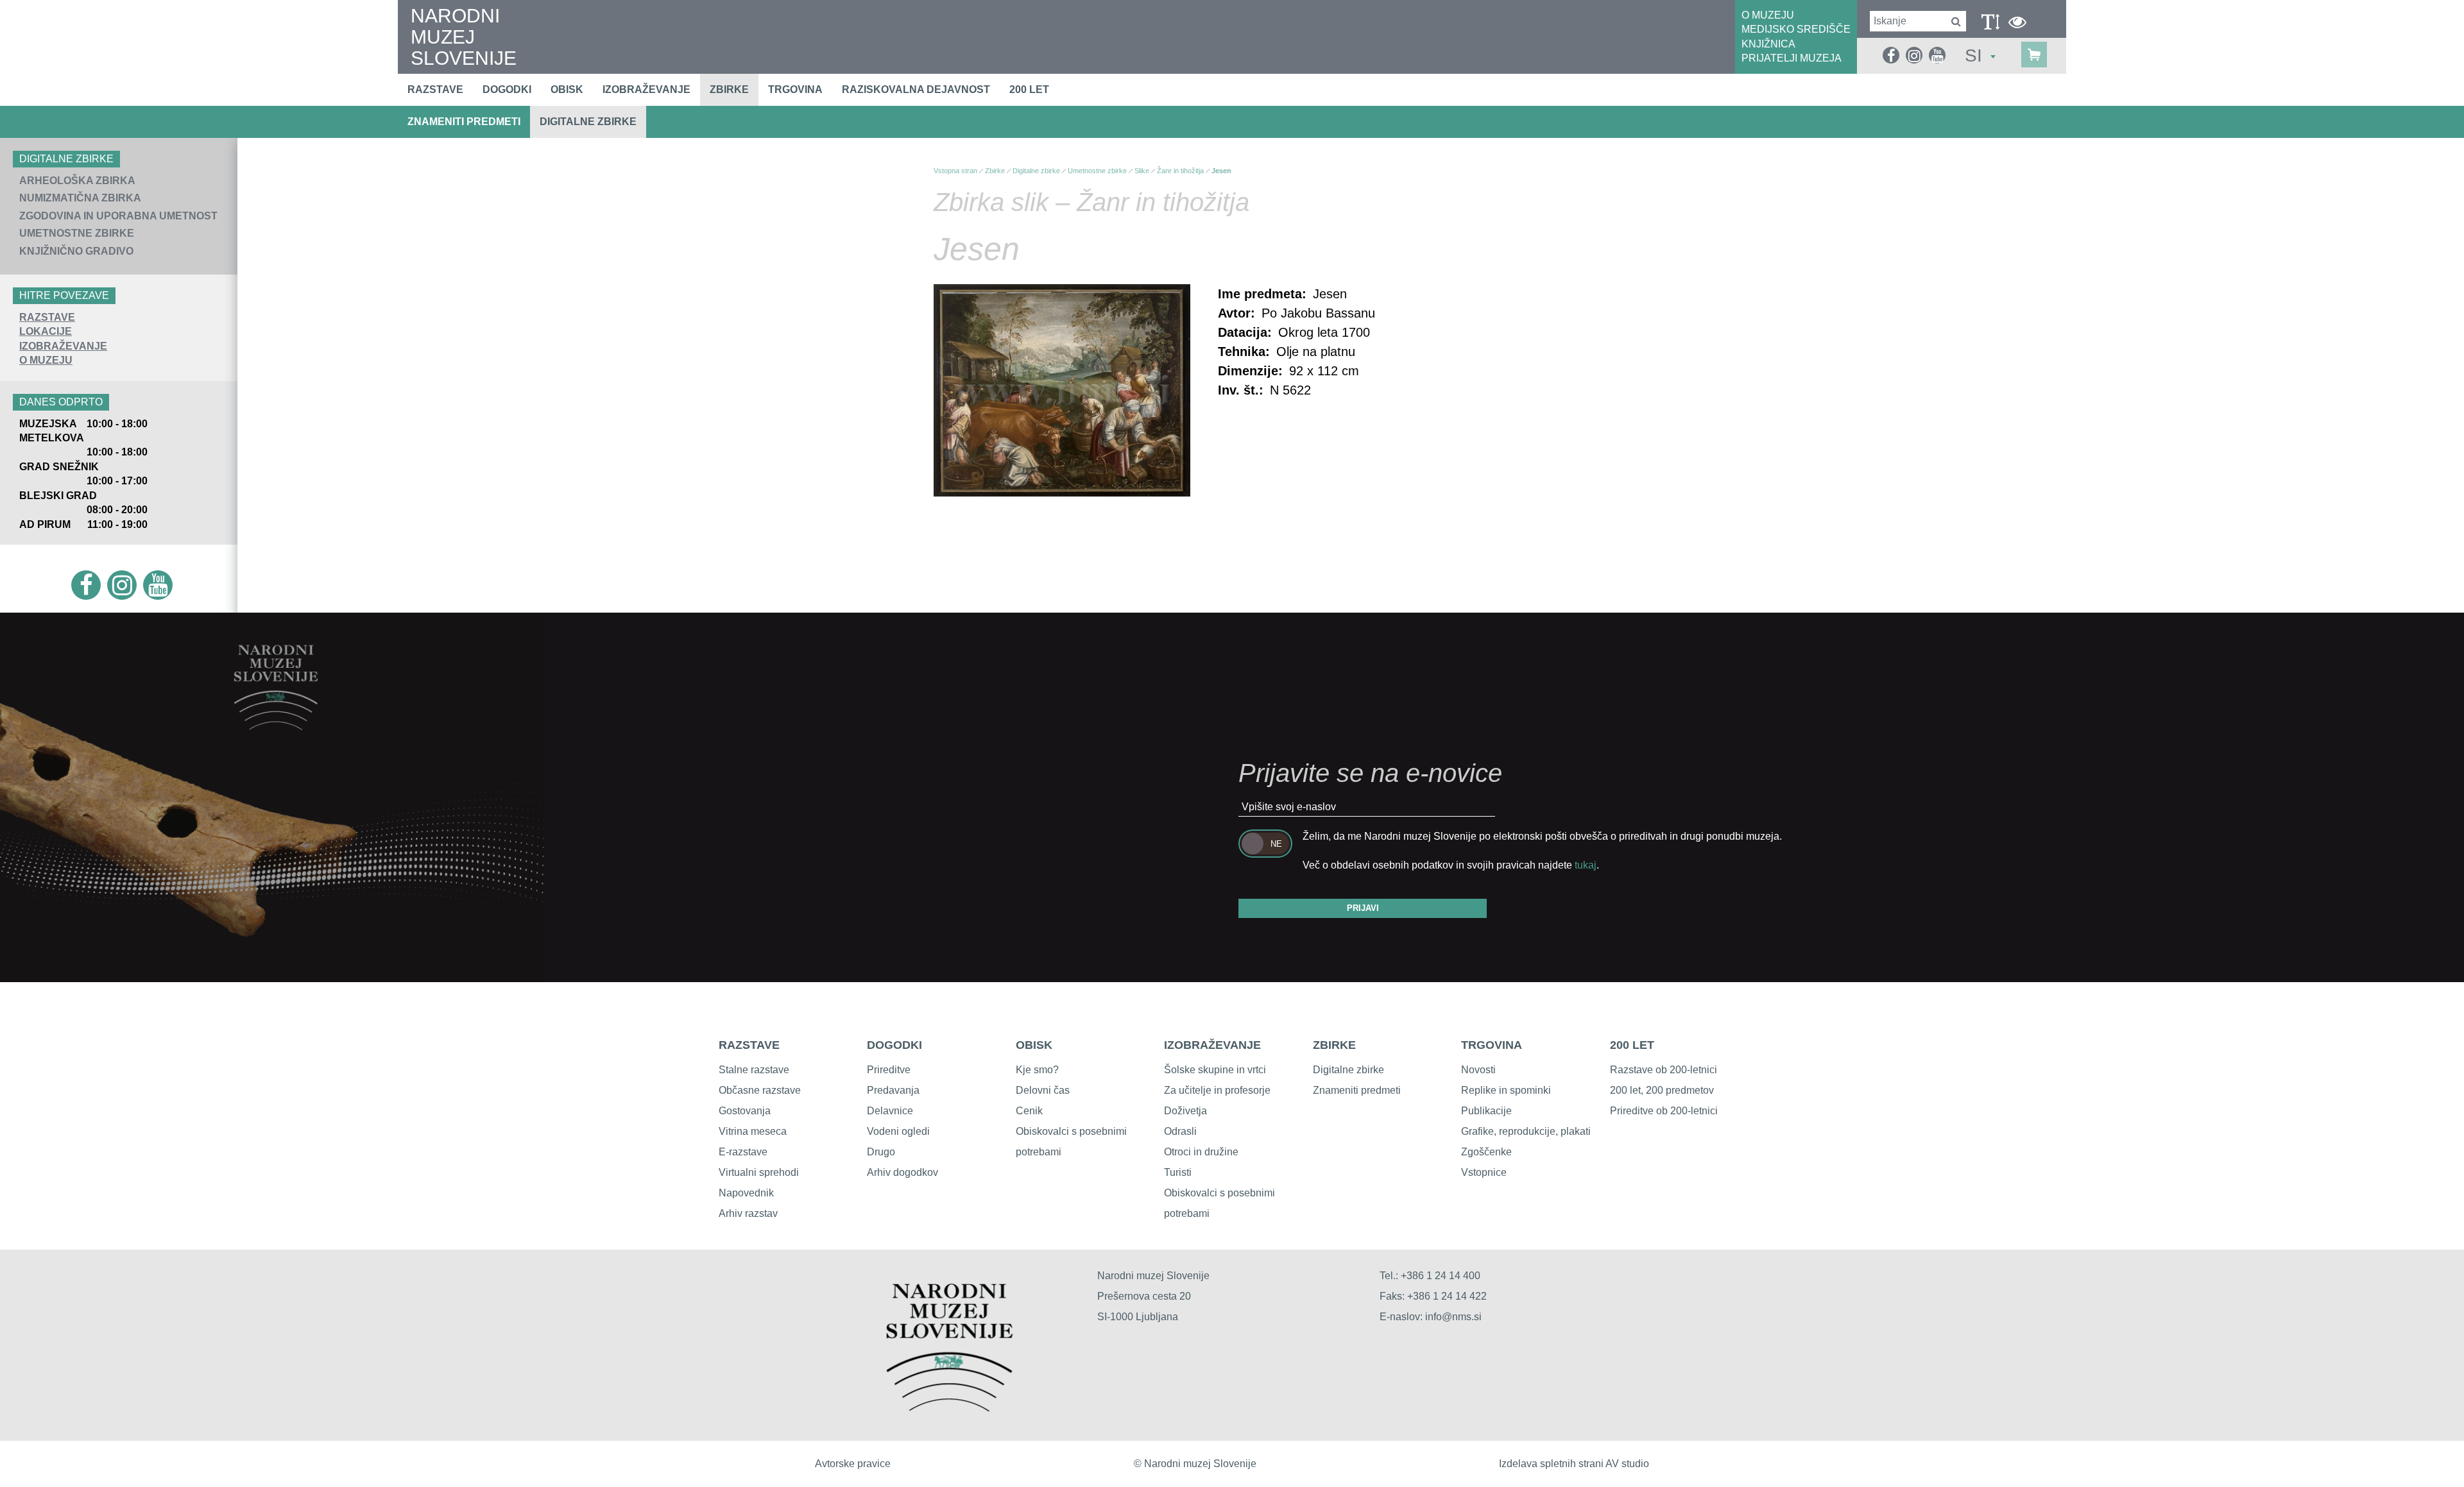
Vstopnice (1484, 1172)
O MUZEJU (1768, 15)
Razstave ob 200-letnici (1664, 1070)
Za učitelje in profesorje (1217, 1090)
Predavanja (893, 1090)
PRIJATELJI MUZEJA (1792, 58)
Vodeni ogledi (898, 1131)
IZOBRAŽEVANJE (63, 346)
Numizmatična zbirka (80, 198)
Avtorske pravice (853, 1464)
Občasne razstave (760, 1090)
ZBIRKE (1334, 1045)
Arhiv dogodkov (903, 1172)
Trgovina (795, 89)
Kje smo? (1037, 1070)
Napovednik (746, 1193)
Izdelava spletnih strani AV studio (1574, 1464)
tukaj (1586, 865)
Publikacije (1486, 1111)
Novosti (1478, 1070)
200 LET (1632, 1045)
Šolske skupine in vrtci (1215, 1070)
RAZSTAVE (47, 317)
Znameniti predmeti (464, 122)
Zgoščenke (1486, 1152)
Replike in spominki (1506, 1090)
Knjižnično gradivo (76, 251)
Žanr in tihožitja (1180, 171)
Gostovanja (745, 1111)
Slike (1142, 171)
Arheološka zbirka (77, 181)
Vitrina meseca (753, 1131)
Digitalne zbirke (588, 122)
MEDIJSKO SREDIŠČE (1796, 29)
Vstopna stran (955, 171)
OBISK (1034, 1045)
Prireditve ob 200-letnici (1664, 1111)
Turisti (1178, 1172)
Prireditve (889, 1070)
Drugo (881, 1152)
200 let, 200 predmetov (1662, 1090)
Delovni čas (1043, 1090)
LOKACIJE (46, 331)
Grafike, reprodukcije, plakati (1526, 1131)
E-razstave (743, 1152)
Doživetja (1185, 1111)
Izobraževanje (646, 89)
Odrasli (1180, 1131)
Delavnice (890, 1111)
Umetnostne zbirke (77, 233)
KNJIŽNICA (1768, 44)
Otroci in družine (1201, 1152)
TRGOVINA (1492, 1045)
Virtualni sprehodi (759, 1172)
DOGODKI (894, 1045)
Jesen (1221, 171)
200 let (1029, 89)
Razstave (435, 89)
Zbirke (729, 89)
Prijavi (1363, 908)
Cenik (1029, 1111)
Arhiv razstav (748, 1213)
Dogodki (507, 89)
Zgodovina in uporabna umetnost (118, 216)
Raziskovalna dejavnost (916, 89)
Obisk (567, 89)
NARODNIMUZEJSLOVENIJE (464, 37)
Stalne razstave (754, 1070)
